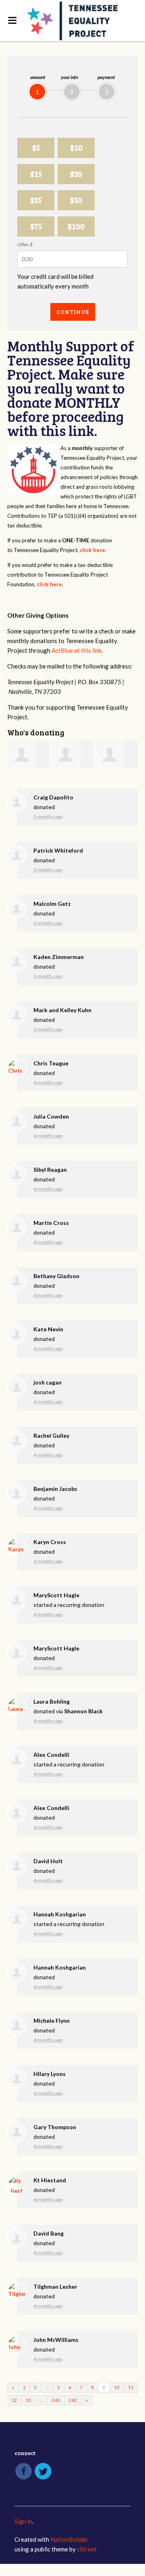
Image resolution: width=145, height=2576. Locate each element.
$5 (36, 148)
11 (130, 2387)
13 (28, 2400)
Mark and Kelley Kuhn (62, 1010)
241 (56, 2400)
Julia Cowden (51, 1116)
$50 (76, 200)
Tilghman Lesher (55, 2286)
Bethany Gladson (56, 1276)
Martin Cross (51, 1223)
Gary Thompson (55, 2127)
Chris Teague (51, 1063)
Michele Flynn (52, 2021)
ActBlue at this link (77, 650)
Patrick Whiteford (58, 850)
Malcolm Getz (52, 904)
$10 (76, 148)
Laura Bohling (52, 1701)
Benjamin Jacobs (55, 1489)
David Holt (48, 1861)
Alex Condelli (51, 1755)
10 (116, 2387)
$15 (36, 174)
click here (92, 550)
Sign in (23, 2521)
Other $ (25, 244)
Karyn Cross (50, 1542)
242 (73, 2400)
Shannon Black (83, 1711)
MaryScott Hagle (56, 1595)
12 (14, 2400)
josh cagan (48, 1382)
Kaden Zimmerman (59, 957)
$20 (76, 174)
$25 (36, 200)
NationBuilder (69, 2539)
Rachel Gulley (51, 1435)
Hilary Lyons (50, 2074)
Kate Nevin (48, 1329)
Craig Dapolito (53, 797)
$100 (76, 226)
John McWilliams (56, 2340)
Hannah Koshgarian (60, 1914)
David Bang (49, 2233)
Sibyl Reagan (50, 1170)
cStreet (87, 2549)
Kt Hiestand (50, 2180)
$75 (36, 226)
